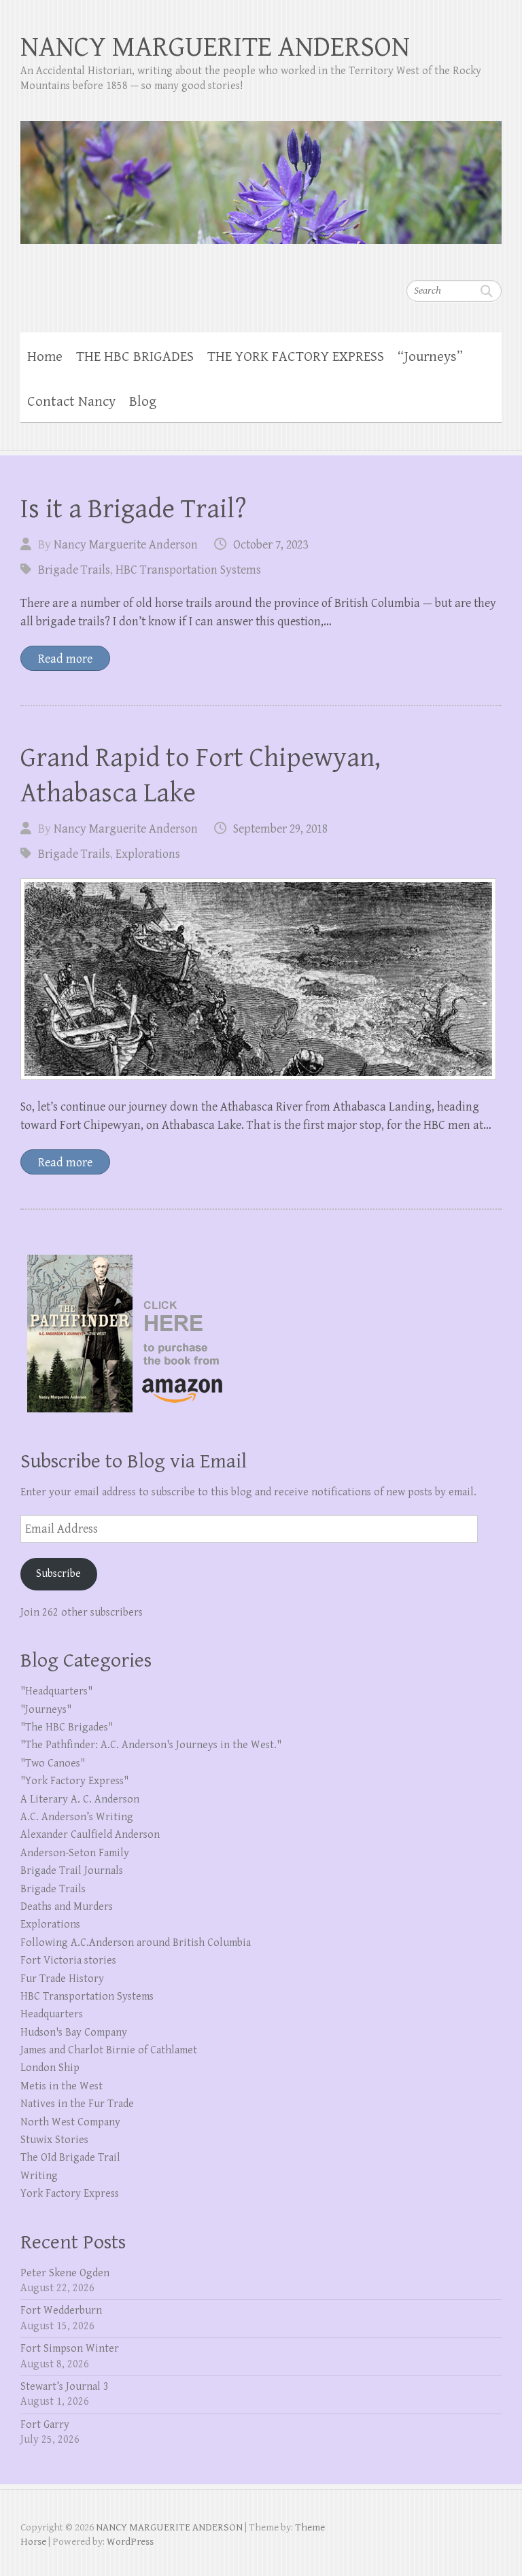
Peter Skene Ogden (65, 2273)
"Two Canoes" (53, 1763)
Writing (39, 2176)
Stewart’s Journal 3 (65, 2387)
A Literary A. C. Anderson (80, 1799)
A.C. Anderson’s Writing (77, 1817)
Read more (65, 659)
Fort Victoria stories (68, 1961)
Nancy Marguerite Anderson (126, 545)
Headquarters (52, 2014)
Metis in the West (62, 2086)
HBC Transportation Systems (188, 570)
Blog (143, 402)
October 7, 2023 (271, 545)
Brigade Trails (74, 570)
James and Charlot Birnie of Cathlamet (109, 2050)
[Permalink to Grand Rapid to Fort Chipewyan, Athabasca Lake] (258, 979)
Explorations (148, 854)
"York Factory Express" (74, 1781)
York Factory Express (70, 2194)
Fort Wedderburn (61, 2311)
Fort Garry (45, 2425)
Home (45, 357)
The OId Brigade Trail (70, 2158)
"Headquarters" (56, 1691)
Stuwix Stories (54, 2140)
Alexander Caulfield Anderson (90, 1835)
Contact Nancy (71, 402)
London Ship (50, 2068)
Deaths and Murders (67, 1907)
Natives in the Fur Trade (77, 2104)
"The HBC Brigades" (67, 1727)
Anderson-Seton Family (75, 1853)
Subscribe (58, 1574)
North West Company (70, 2122)
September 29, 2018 (280, 829)
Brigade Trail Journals (72, 1871)
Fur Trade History (62, 1979)
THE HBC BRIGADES (135, 357)
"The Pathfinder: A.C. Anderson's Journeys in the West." (151, 1745)
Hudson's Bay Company (74, 2033)
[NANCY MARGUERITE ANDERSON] (261, 174)
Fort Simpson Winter (70, 2349)
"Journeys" (46, 1710)
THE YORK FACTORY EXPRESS (296, 357)
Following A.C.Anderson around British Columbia (136, 1943)
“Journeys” (430, 357)
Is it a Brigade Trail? (134, 509)
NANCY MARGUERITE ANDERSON (215, 47)
